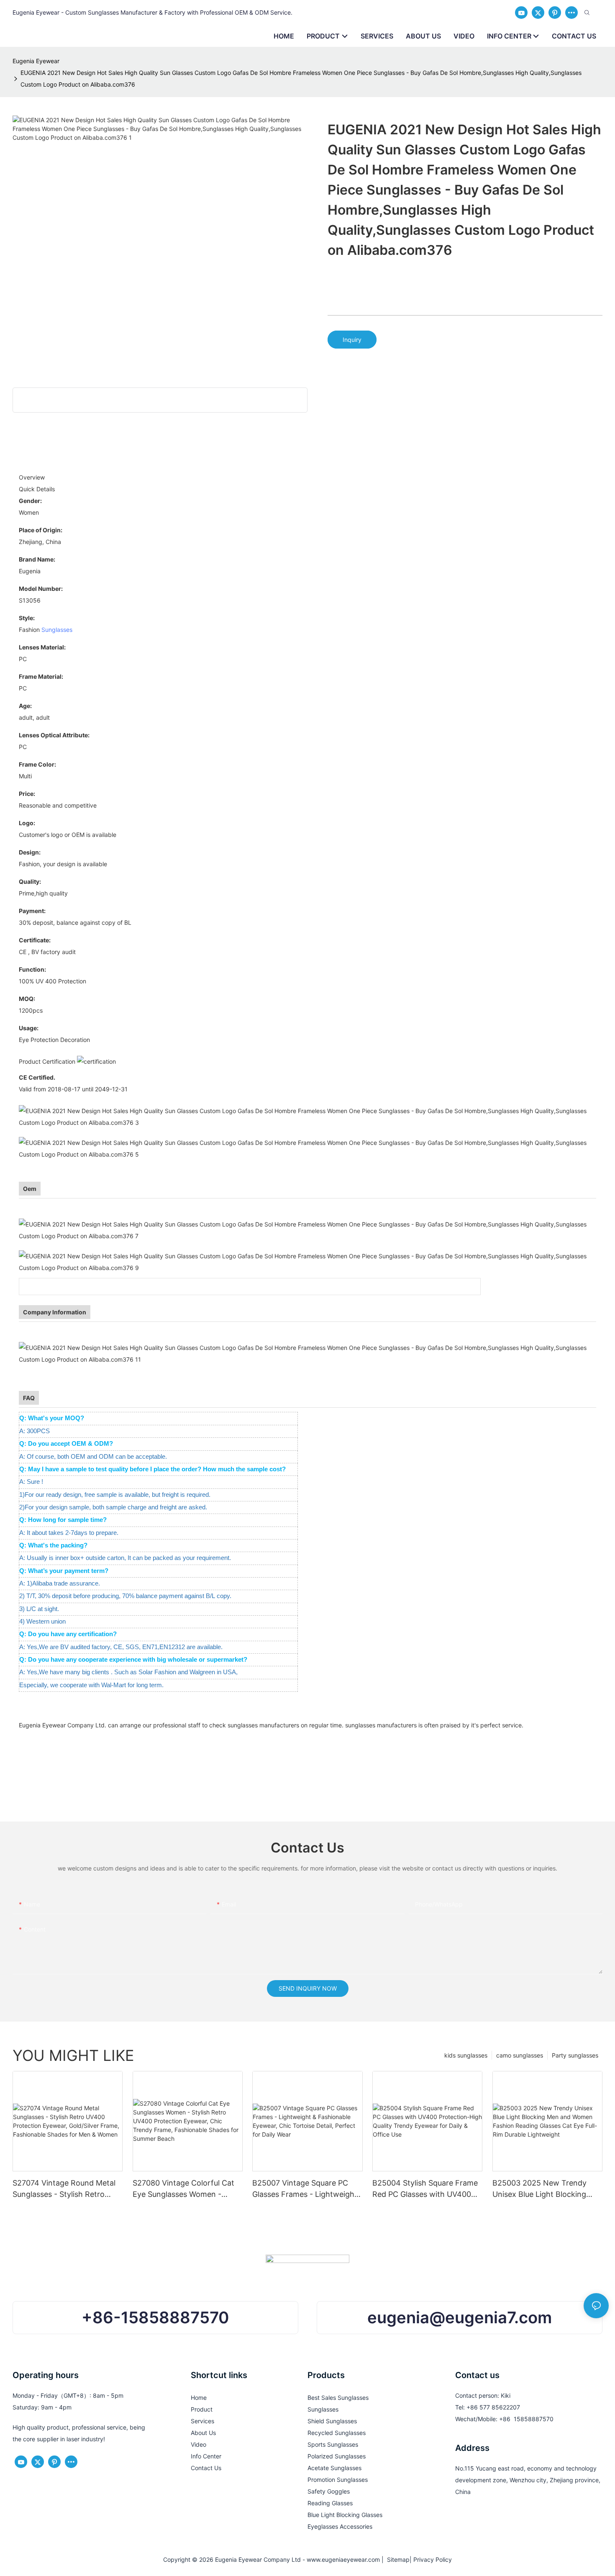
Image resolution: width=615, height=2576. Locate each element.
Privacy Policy (433, 2559)
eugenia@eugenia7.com (460, 2317)
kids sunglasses (466, 2055)
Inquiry (352, 340)
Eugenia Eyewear (36, 61)
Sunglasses (57, 630)
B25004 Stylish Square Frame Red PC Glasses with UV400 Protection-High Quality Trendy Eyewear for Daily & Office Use (425, 2189)
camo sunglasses (520, 2055)
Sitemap (397, 2559)
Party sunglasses (575, 2055)
